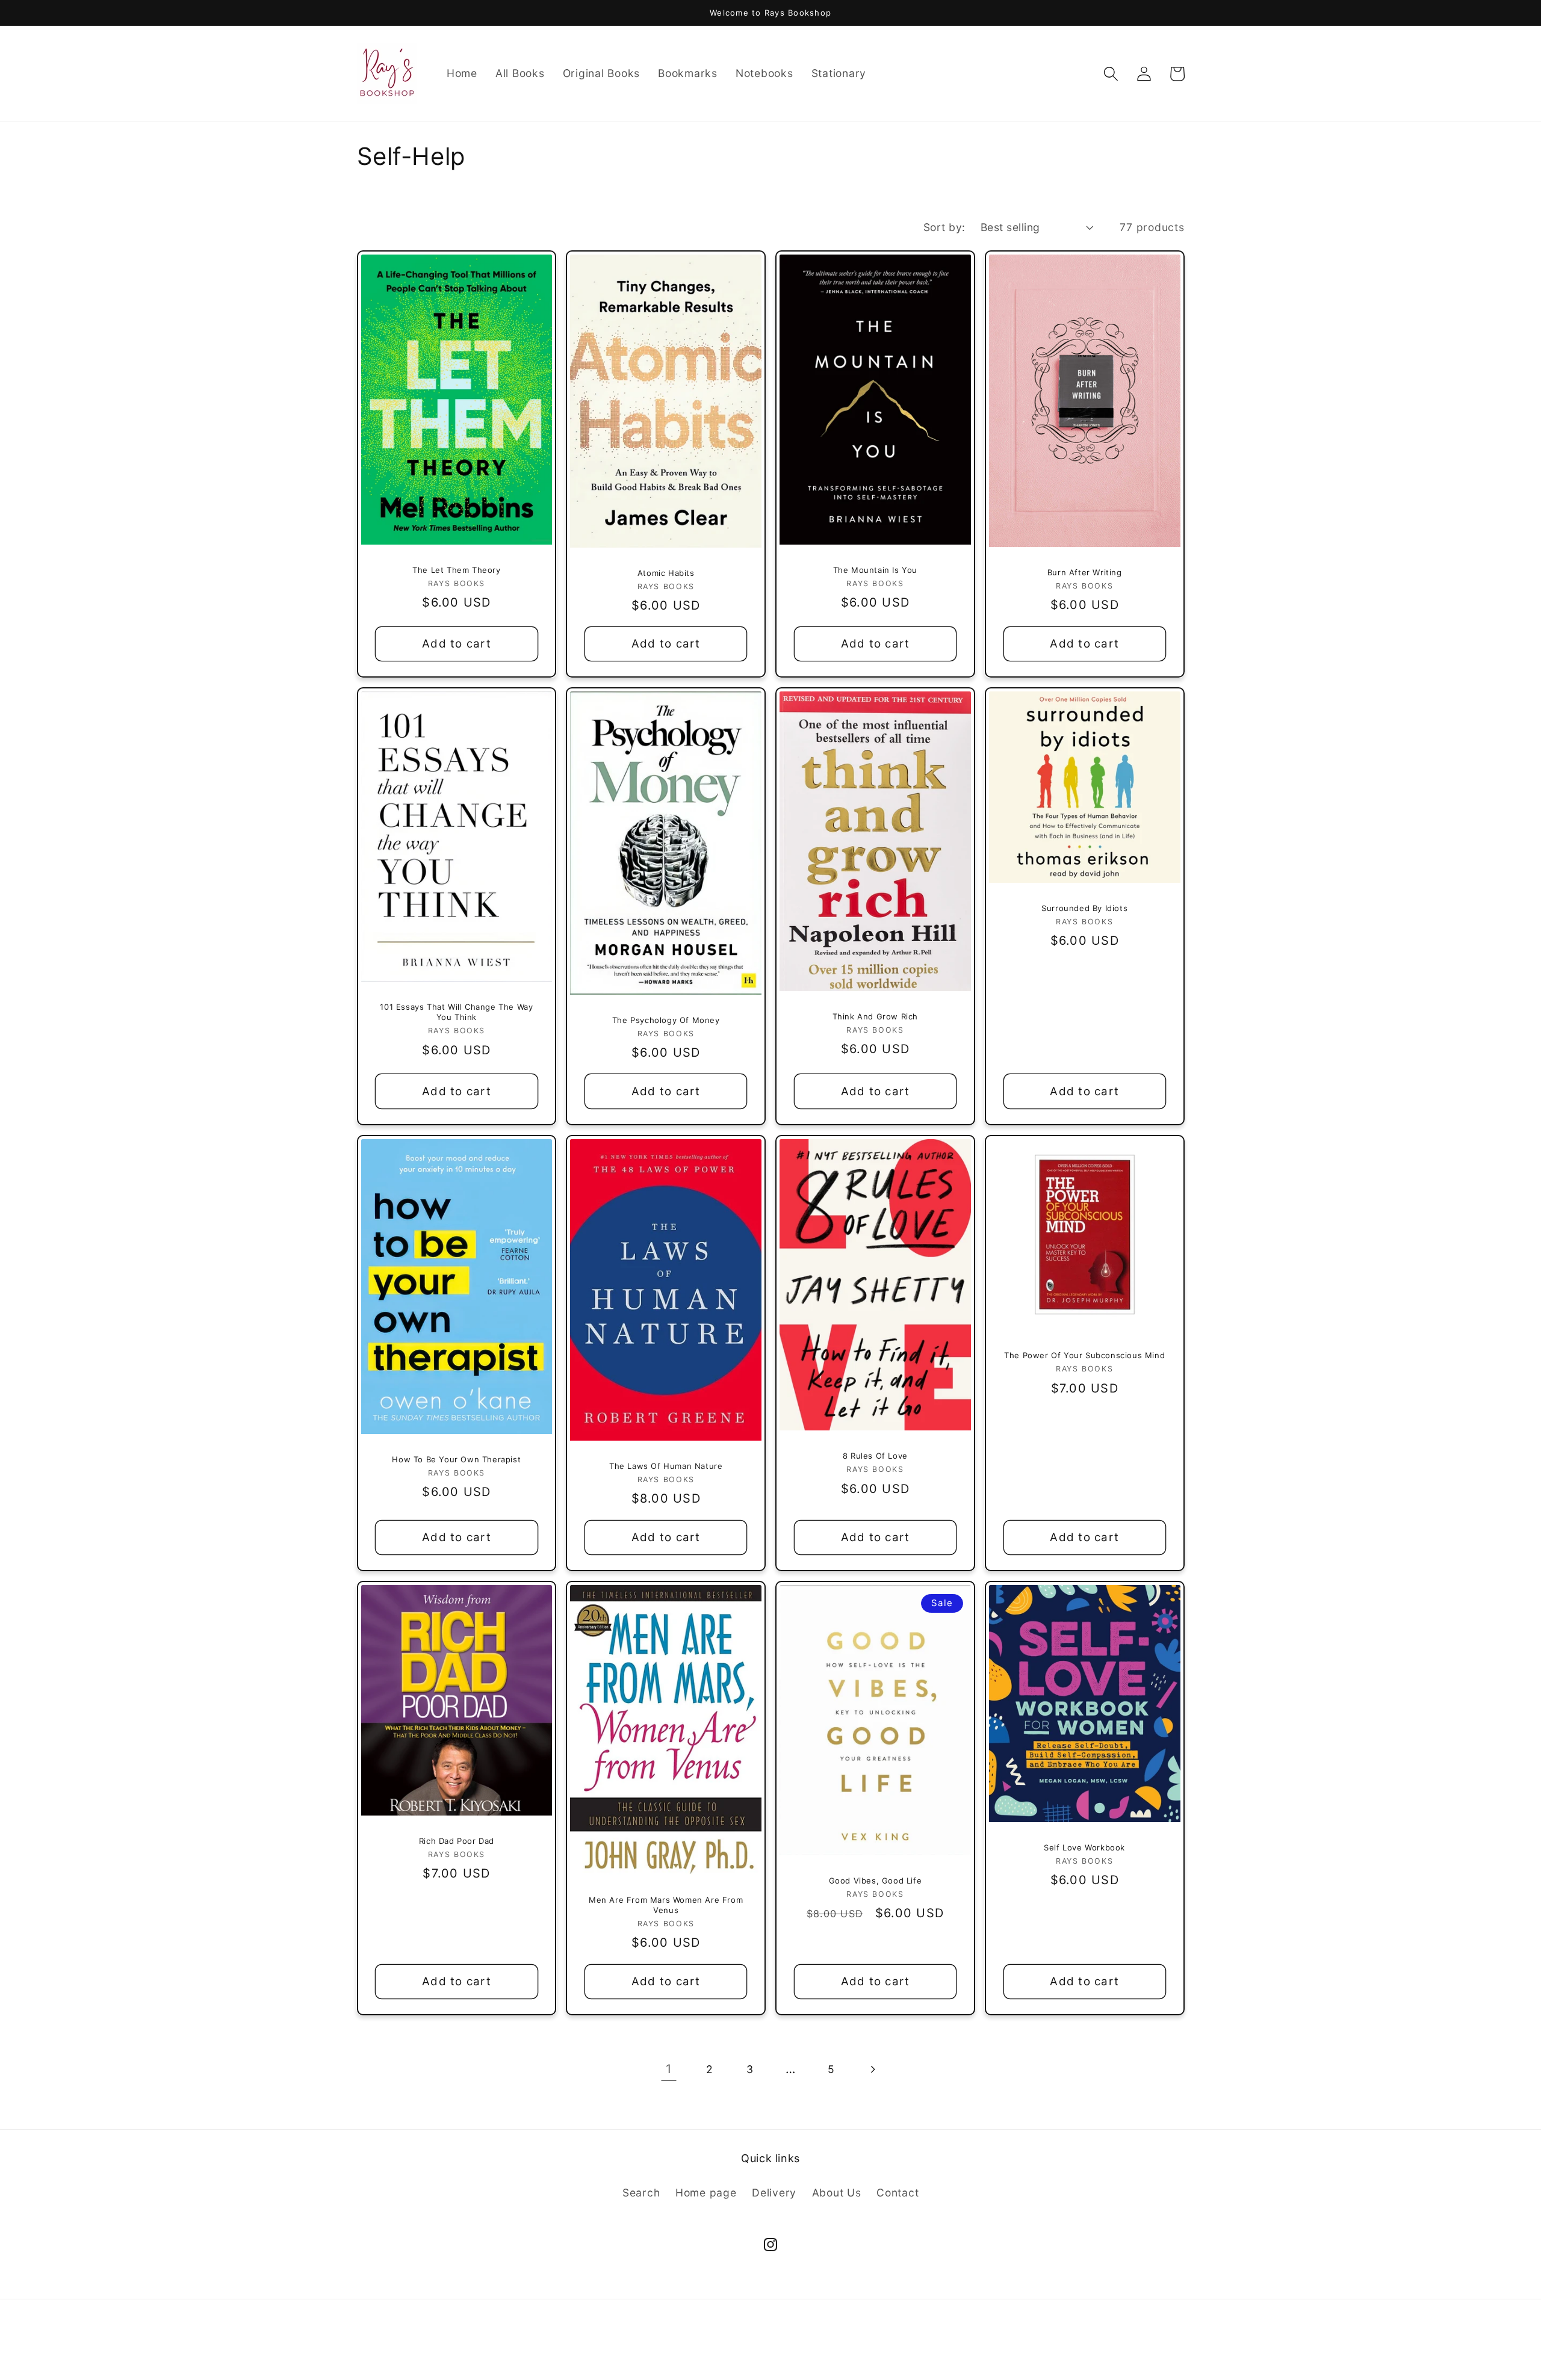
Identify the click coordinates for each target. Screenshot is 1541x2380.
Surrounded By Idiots (1084, 908)
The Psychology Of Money (666, 1020)
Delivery (774, 2193)
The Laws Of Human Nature (666, 1466)
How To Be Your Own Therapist (456, 1459)
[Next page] (872, 2069)
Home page (706, 2193)
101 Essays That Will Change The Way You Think (456, 1012)
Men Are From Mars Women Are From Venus (666, 1905)
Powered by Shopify (817, 2352)
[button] (1111, 74)
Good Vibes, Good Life (876, 1881)
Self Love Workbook (1084, 1847)
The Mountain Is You (875, 570)
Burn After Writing (1085, 572)
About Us (837, 2193)
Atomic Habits (666, 573)
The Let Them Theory (456, 570)
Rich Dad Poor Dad (457, 1841)
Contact (898, 2193)
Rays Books (745, 2352)
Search (641, 2193)
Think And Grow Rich (875, 1016)
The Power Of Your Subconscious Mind (1084, 1355)
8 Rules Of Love (875, 1456)
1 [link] (669, 2069)
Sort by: (944, 227)
